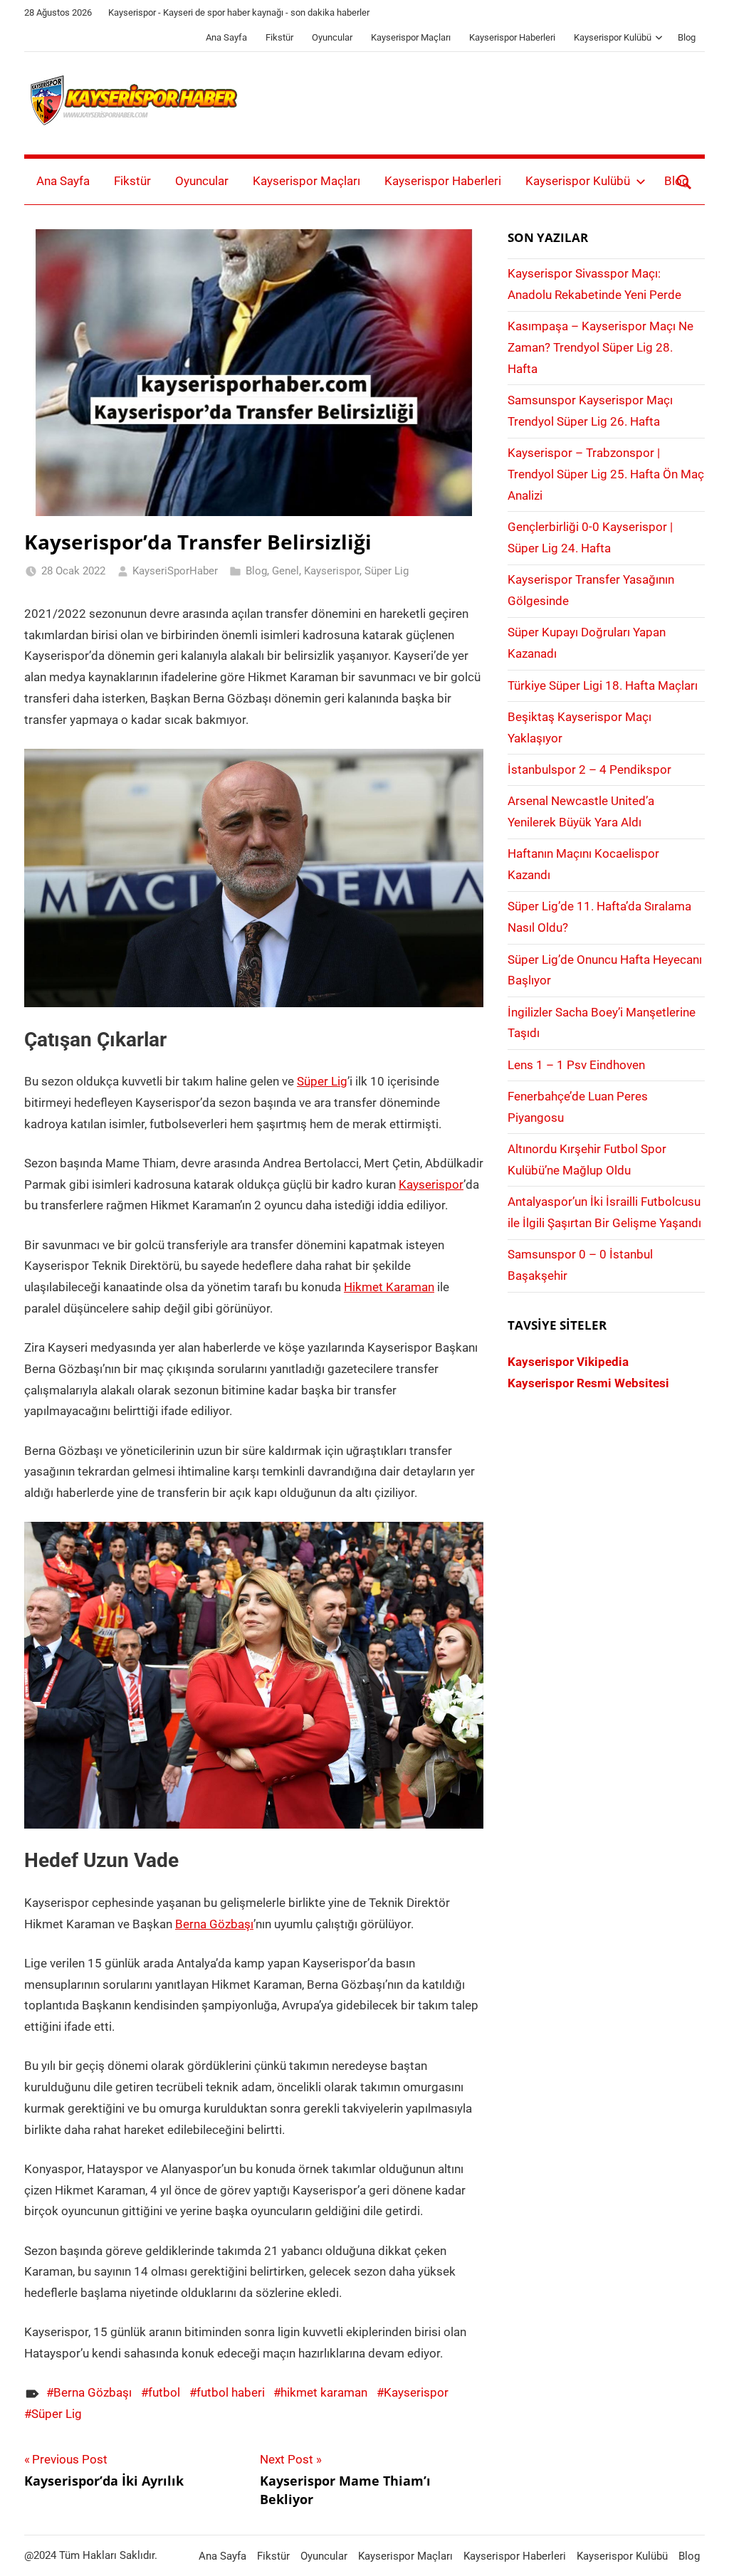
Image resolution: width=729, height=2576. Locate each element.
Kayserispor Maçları (411, 37)
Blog (687, 37)
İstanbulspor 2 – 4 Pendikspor (589, 769)
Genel (285, 571)
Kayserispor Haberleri (512, 37)
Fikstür (279, 37)
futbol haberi (231, 2392)
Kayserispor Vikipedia (568, 1362)
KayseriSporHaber (175, 571)
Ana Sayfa (226, 37)
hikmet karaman (324, 2392)
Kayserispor (332, 571)
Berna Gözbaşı (214, 1924)
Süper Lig (387, 571)
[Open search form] (684, 182)
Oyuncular (332, 37)
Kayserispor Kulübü (613, 37)
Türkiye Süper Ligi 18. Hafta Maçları (603, 685)
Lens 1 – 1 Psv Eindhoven (576, 1065)
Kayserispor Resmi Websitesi (588, 1383)
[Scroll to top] (702, 2549)
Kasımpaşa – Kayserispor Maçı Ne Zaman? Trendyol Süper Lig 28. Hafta (600, 347)
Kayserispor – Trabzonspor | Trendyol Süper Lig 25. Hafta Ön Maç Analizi (606, 474)
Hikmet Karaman (389, 1287)
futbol (164, 2392)
